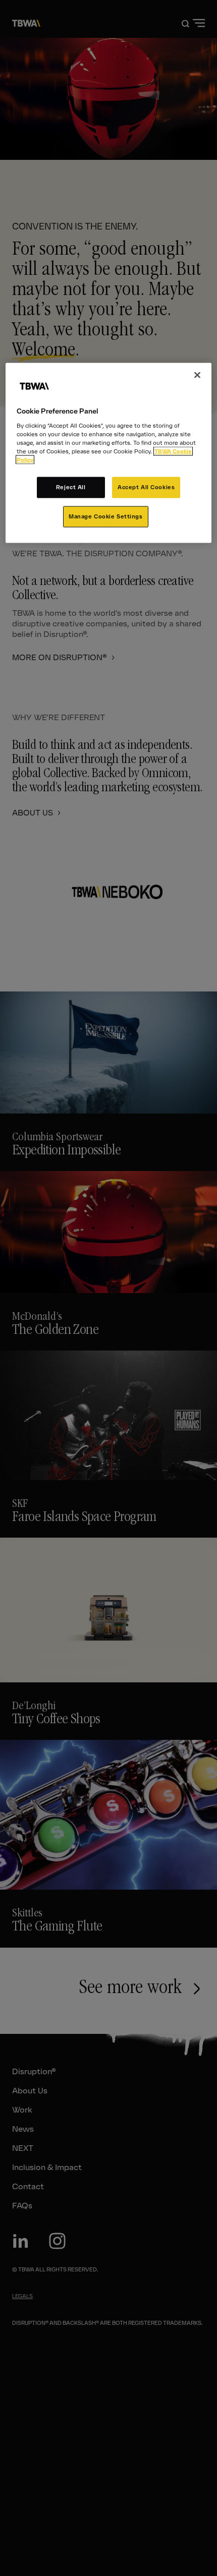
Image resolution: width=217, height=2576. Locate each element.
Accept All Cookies (146, 487)
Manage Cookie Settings (106, 516)
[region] (109, 453)
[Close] (197, 375)
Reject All (71, 487)
